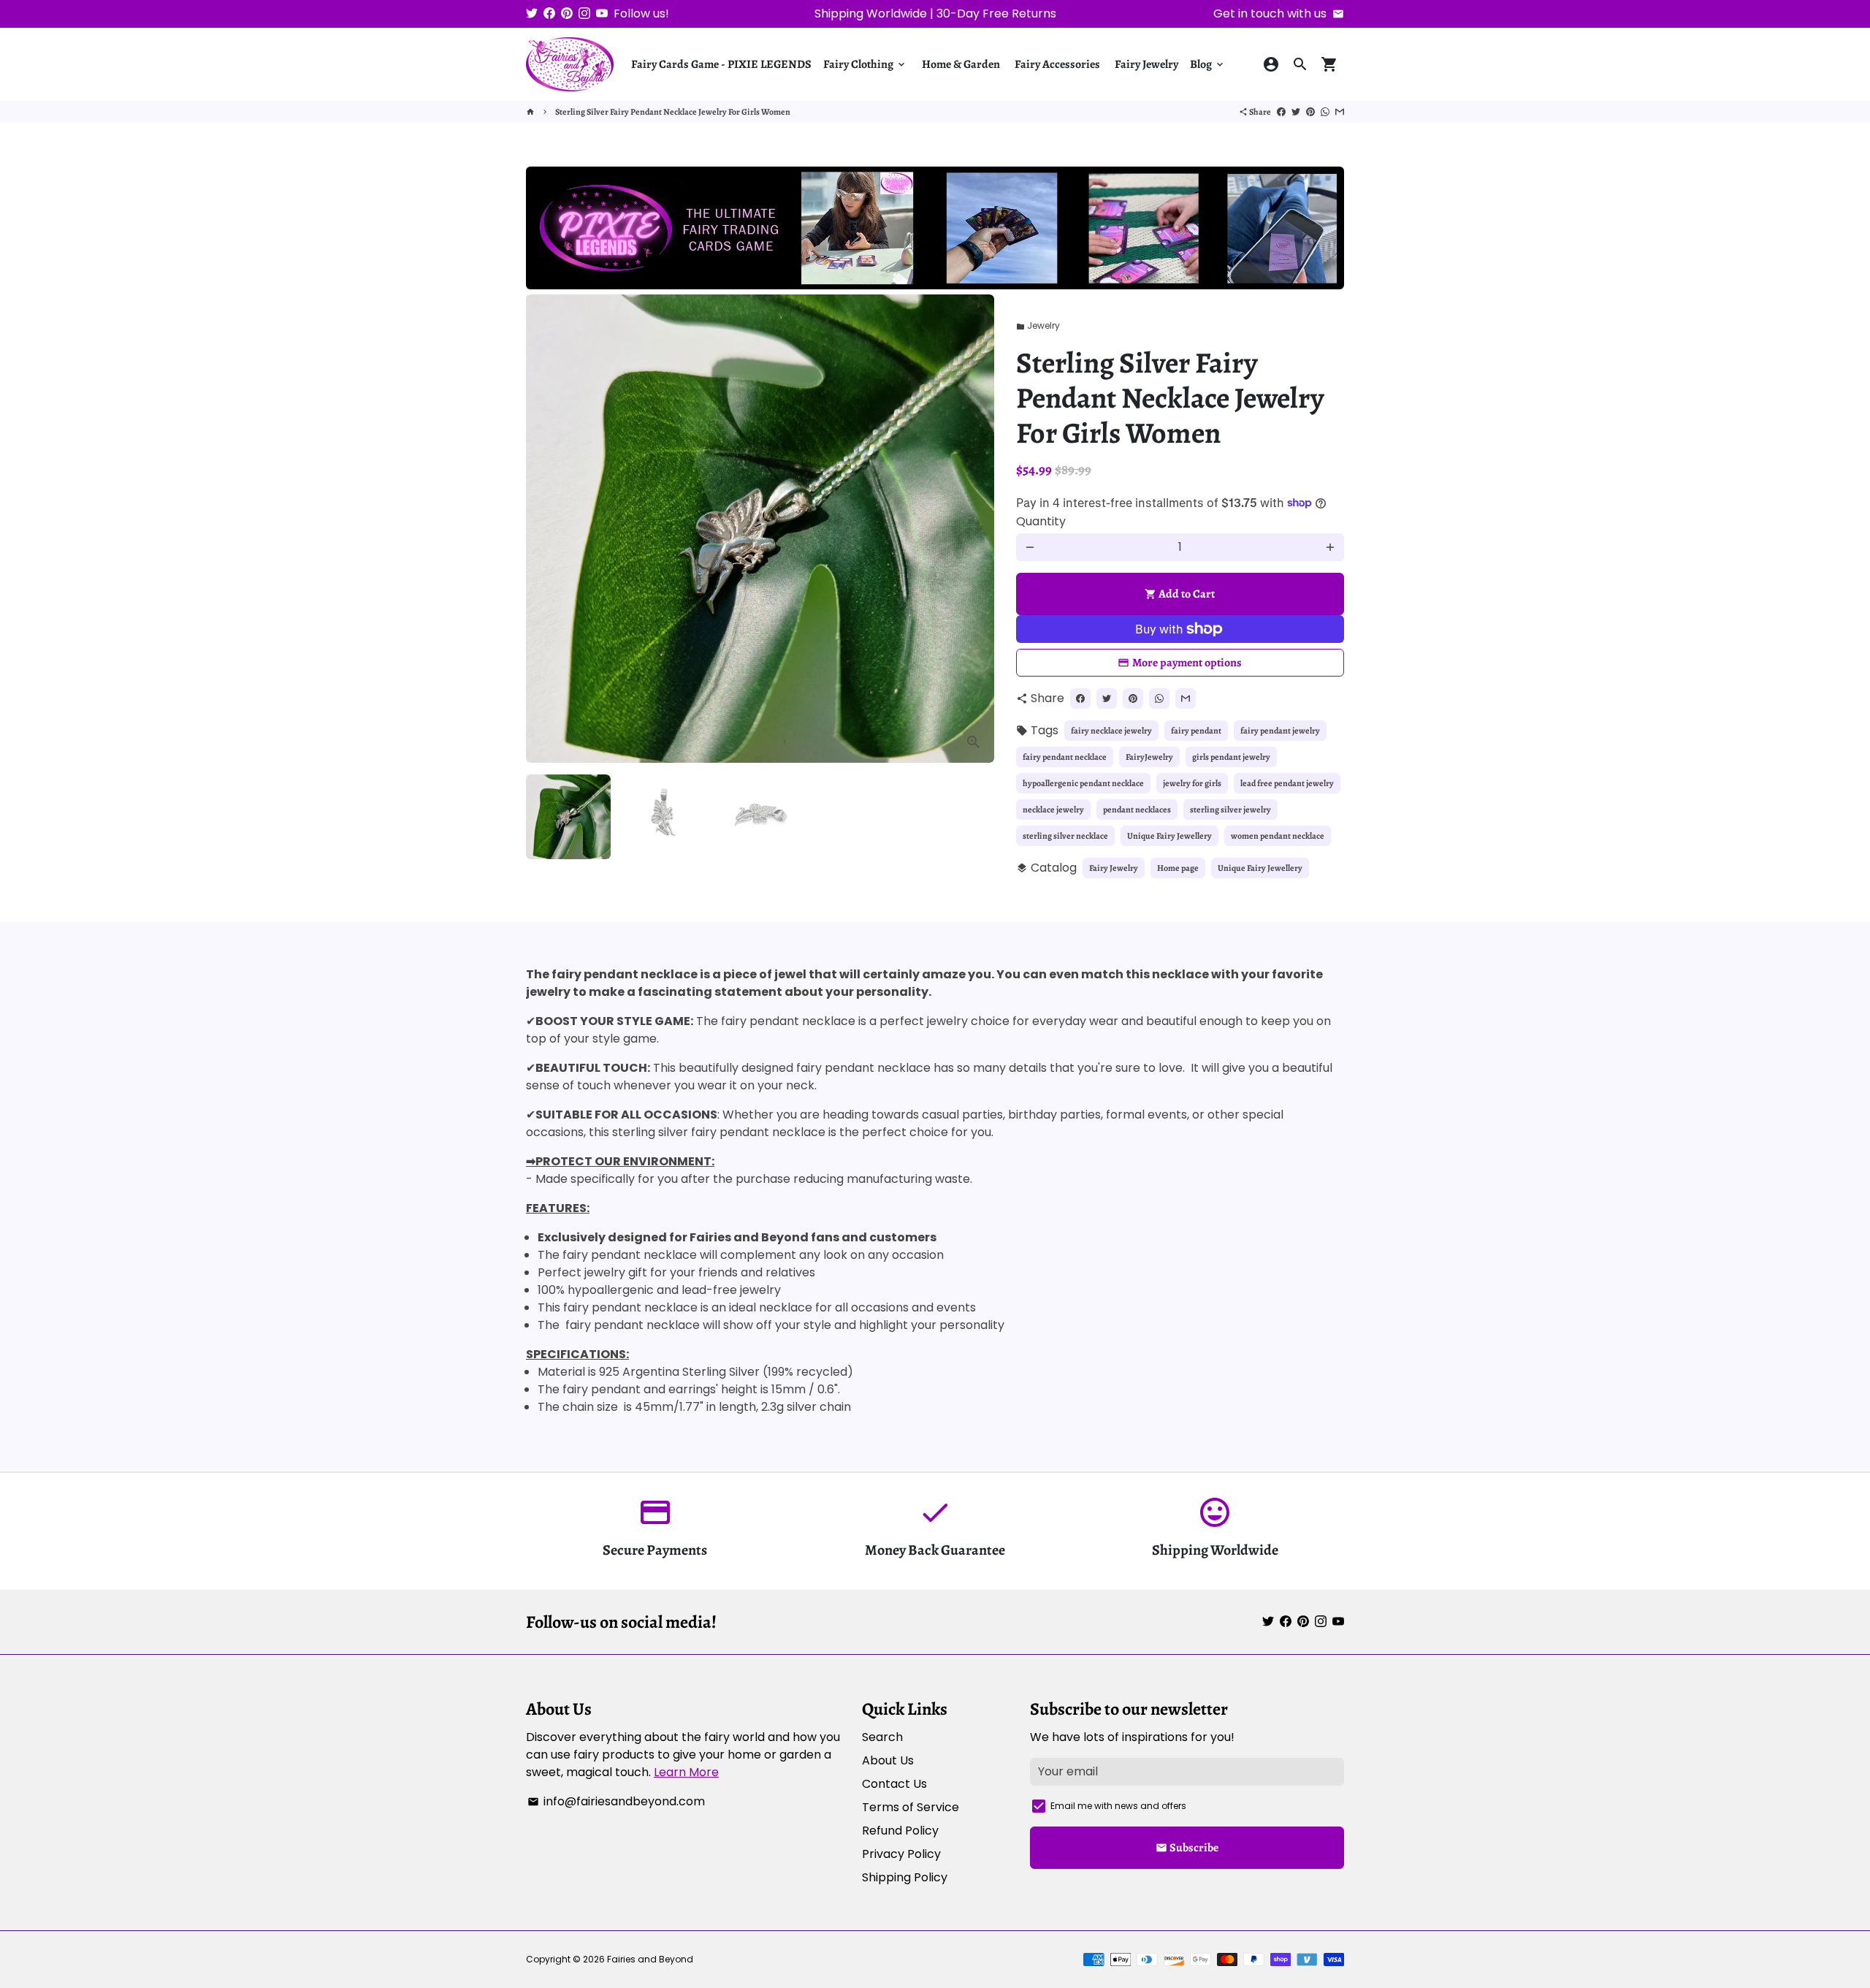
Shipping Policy (905, 1877)
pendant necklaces (1137, 810)
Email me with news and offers (1118, 1806)
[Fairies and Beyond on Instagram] (584, 14)
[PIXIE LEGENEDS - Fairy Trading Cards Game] (935, 285)
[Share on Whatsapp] (1325, 112)
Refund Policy (900, 1831)
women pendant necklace (1278, 836)
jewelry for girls (1192, 783)
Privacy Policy (901, 1854)
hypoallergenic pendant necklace (1083, 783)
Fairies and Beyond (650, 1959)
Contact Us (894, 1784)
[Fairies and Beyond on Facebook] (549, 14)
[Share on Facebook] (1281, 112)
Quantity (1041, 521)
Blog (1208, 64)
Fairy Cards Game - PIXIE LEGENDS (721, 64)
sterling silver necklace (1065, 836)
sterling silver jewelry (1230, 810)
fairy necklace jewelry (1111, 731)
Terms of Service (911, 1807)
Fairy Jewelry (1146, 64)
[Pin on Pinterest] (1310, 112)
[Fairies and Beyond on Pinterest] (567, 14)
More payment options (1187, 663)
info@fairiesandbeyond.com (616, 1801)
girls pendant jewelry (1231, 757)
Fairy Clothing (865, 64)
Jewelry (1038, 325)
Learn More (686, 1772)
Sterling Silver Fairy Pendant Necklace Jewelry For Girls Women (673, 112)
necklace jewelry (1053, 810)
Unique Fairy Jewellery (1169, 836)
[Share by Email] (1340, 112)
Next (974, 529)
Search (882, 1737)
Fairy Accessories (1057, 64)
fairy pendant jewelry (1280, 731)
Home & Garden (961, 64)
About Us (888, 1760)
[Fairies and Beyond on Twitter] (532, 14)
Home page (1178, 868)
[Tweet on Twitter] (1296, 112)
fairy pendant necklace (1065, 757)
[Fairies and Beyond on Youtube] (602, 14)
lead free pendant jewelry (1287, 783)
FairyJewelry (1149, 757)
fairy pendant (1196, 731)
